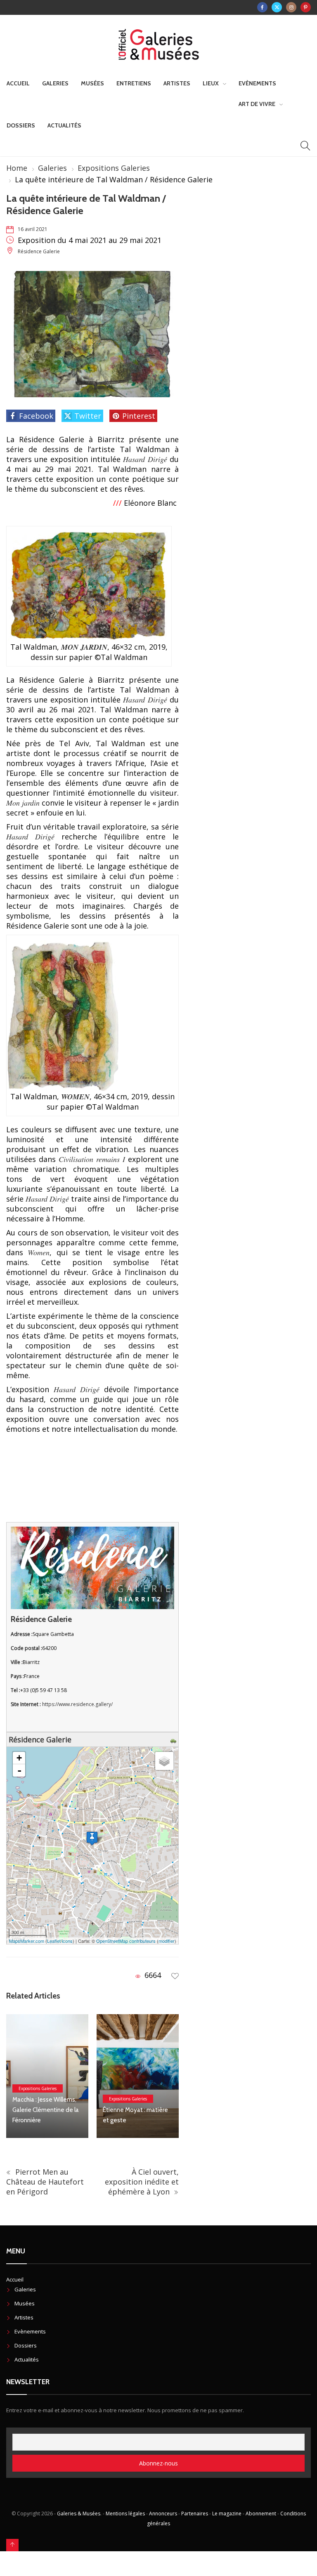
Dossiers (21, 125)
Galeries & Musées (79, 2514)
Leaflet (54, 1941)
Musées (92, 83)
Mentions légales (125, 2514)
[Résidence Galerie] (92, 1838)
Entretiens (134, 83)
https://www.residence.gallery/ (77, 1704)
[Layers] (164, 1761)
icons (67, 1941)
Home (17, 168)
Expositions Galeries (114, 168)
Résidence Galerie (39, 251)
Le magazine (227, 2514)
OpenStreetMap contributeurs (126, 1941)
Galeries (55, 83)
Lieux (211, 83)
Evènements (257, 83)
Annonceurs (163, 2514)
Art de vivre (257, 104)
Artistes (177, 83)
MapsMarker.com (27, 1941)
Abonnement (261, 2514)
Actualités (64, 125)
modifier (167, 1941)
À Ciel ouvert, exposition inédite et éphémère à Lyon (142, 2182)
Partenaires (195, 2514)
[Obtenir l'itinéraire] (174, 1739)
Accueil (18, 83)
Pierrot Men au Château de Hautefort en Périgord (45, 2182)
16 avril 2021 (33, 229)
